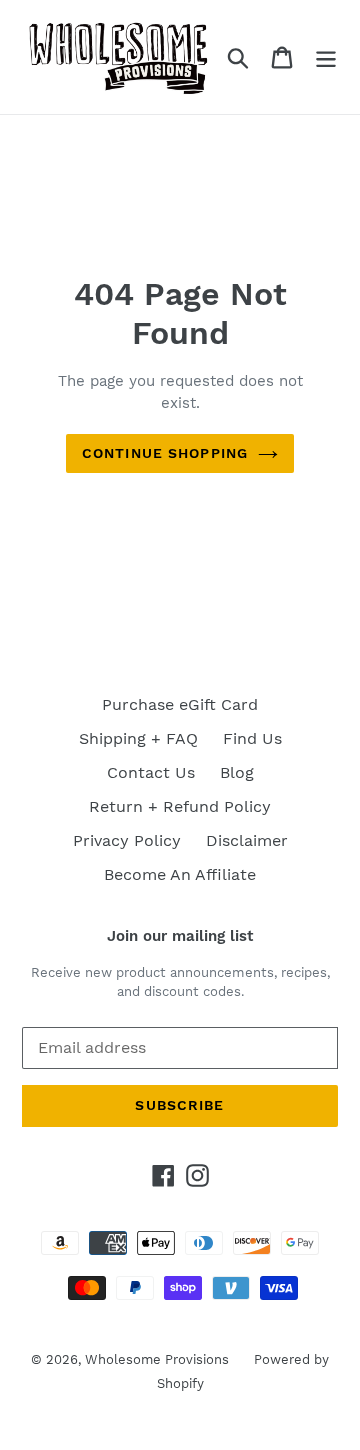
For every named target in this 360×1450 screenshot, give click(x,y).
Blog (237, 772)
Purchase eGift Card (180, 704)
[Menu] (326, 57)
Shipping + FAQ (138, 738)
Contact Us (151, 772)
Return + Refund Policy (180, 806)
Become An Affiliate (180, 874)
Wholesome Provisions (157, 1359)
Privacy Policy (127, 840)
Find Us (252, 738)
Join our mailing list (180, 936)
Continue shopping (165, 453)
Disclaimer (247, 840)
